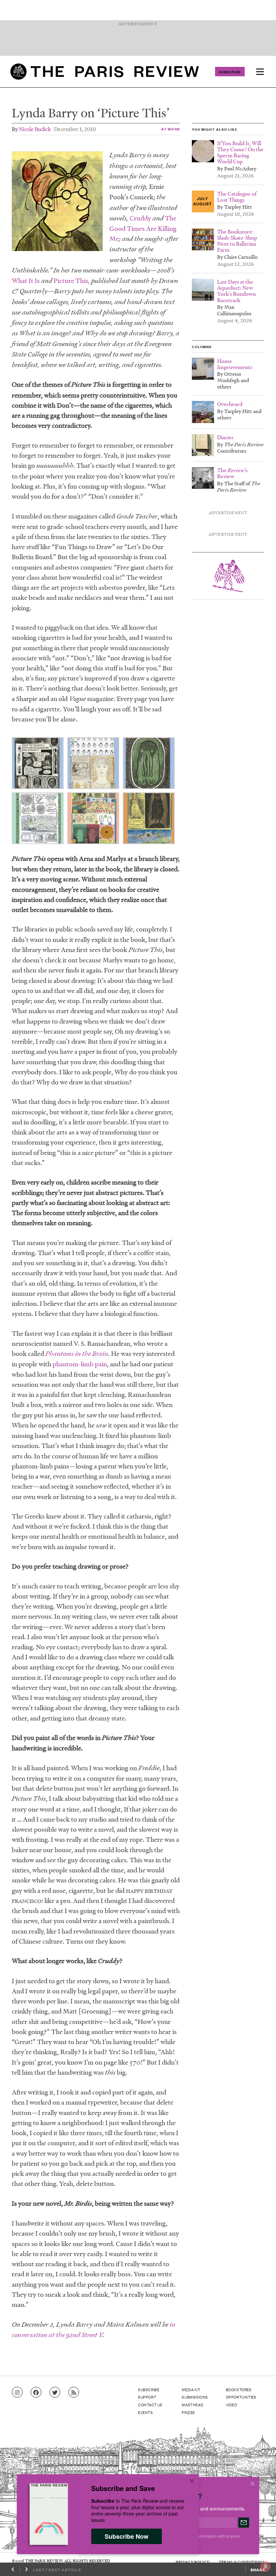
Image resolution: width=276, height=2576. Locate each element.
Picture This (71, 281)
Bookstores (239, 2390)
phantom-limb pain (80, 1364)
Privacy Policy (193, 2562)
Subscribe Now (127, 2536)
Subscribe (230, 72)
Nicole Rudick (35, 129)
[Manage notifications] (260, 2561)
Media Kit (191, 2390)
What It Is (26, 281)
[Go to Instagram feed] (17, 2393)
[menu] (260, 72)
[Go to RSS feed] (74, 2393)
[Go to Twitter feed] (55, 2393)
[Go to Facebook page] (36, 2393)
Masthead (193, 2405)
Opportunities (241, 2397)
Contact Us (150, 2405)
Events (146, 2412)
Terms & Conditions (242, 2562)
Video (232, 2405)
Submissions (195, 2397)
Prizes (188, 2412)
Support (147, 2397)
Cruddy (140, 218)
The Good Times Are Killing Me (143, 228)
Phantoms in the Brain (77, 1354)
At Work (171, 129)
